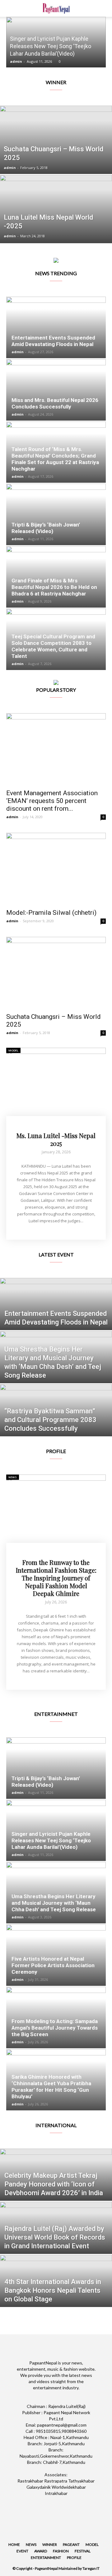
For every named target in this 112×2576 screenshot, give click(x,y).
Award (41, 2551)
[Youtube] (90, 2504)
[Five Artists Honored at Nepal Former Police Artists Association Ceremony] (56, 1955)
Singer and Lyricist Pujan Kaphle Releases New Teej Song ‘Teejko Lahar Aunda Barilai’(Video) (51, 46)
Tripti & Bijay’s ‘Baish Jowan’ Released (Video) (46, 528)
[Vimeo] (73, 2504)
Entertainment (46, 2558)
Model (13, 1050)
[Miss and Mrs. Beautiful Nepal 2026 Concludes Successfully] (56, 390)
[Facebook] (22, 2504)
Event (22, 2551)
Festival (83, 2551)
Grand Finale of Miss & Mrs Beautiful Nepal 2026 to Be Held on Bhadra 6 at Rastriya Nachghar (54, 587)
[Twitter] (56, 2504)
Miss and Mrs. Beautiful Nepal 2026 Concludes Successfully (55, 403)
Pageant (71, 2544)
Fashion (61, 2551)
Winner (50, 2544)
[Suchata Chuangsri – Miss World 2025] (56, 154)
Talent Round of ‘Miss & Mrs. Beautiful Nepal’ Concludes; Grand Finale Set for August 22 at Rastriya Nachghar (55, 459)
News (13, 1477)
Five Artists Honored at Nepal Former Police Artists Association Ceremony (53, 1965)
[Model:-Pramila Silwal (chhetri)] (56, 869)
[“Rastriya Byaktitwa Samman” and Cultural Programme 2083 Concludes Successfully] (56, 1419)
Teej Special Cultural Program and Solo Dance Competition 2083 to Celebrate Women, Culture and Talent (53, 646)
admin (16, 61)
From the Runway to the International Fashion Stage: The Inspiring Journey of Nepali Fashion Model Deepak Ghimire (56, 1578)
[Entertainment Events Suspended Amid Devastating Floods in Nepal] (56, 327)
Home (14, 2544)
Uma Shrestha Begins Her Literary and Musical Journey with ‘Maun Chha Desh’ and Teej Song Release (54, 1903)
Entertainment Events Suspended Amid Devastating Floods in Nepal (53, 341)
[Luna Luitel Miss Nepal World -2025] (56, 223)
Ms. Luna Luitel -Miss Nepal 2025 (56, 1139)
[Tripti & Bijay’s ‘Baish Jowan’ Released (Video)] (56, 514)
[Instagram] (39, 2504)
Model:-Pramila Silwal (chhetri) (51, 913)
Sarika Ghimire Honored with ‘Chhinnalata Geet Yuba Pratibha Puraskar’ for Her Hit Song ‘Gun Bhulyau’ (51, 2087)
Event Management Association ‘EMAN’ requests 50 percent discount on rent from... (52, 801)
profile (74, 2558)
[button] (103, 8)
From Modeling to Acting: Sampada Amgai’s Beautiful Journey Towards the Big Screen (55, 2028)
